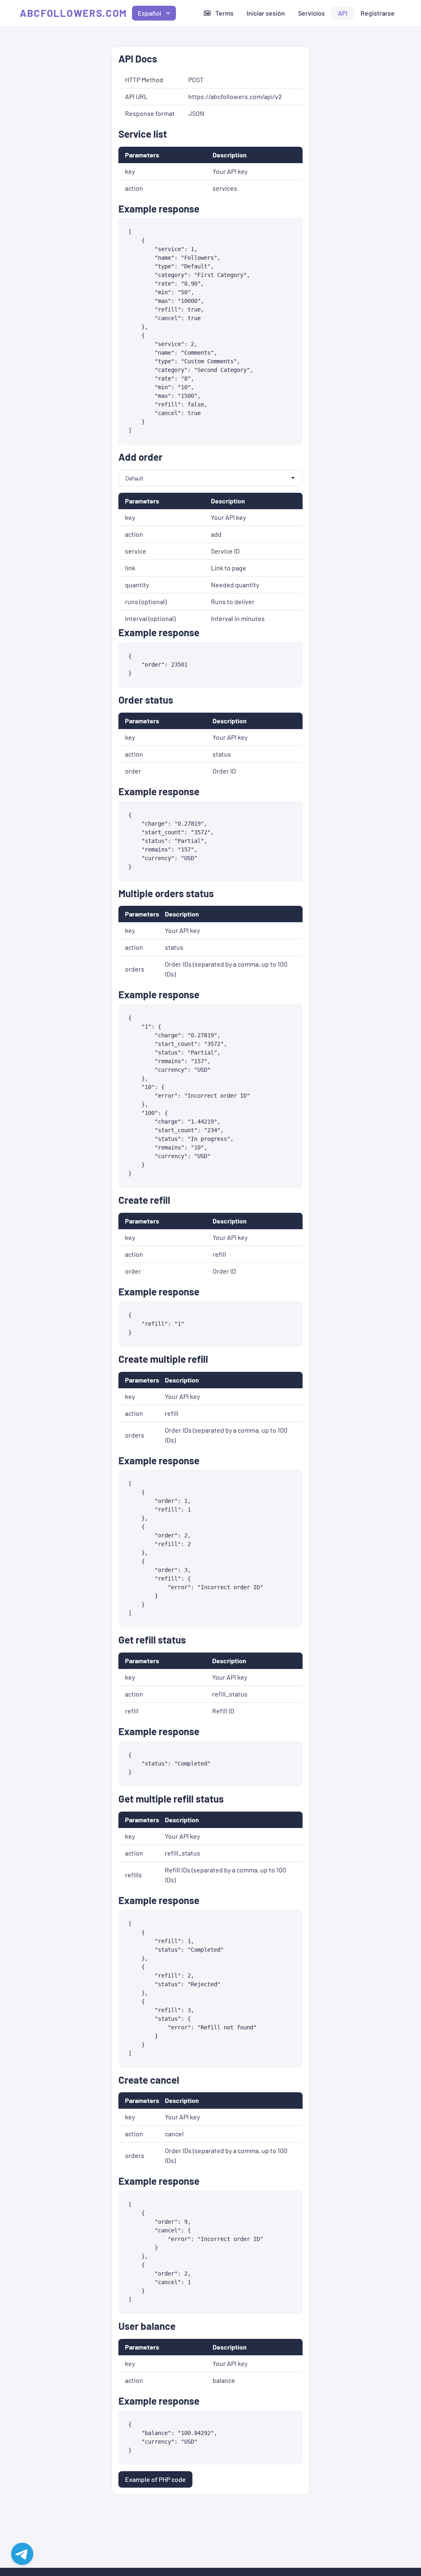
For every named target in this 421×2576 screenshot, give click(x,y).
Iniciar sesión (266, 13)
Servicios (311, 13)
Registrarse (378, 13)
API (343, 13)
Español (149, 13)
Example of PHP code (155, 2479)
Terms (224, 13)
